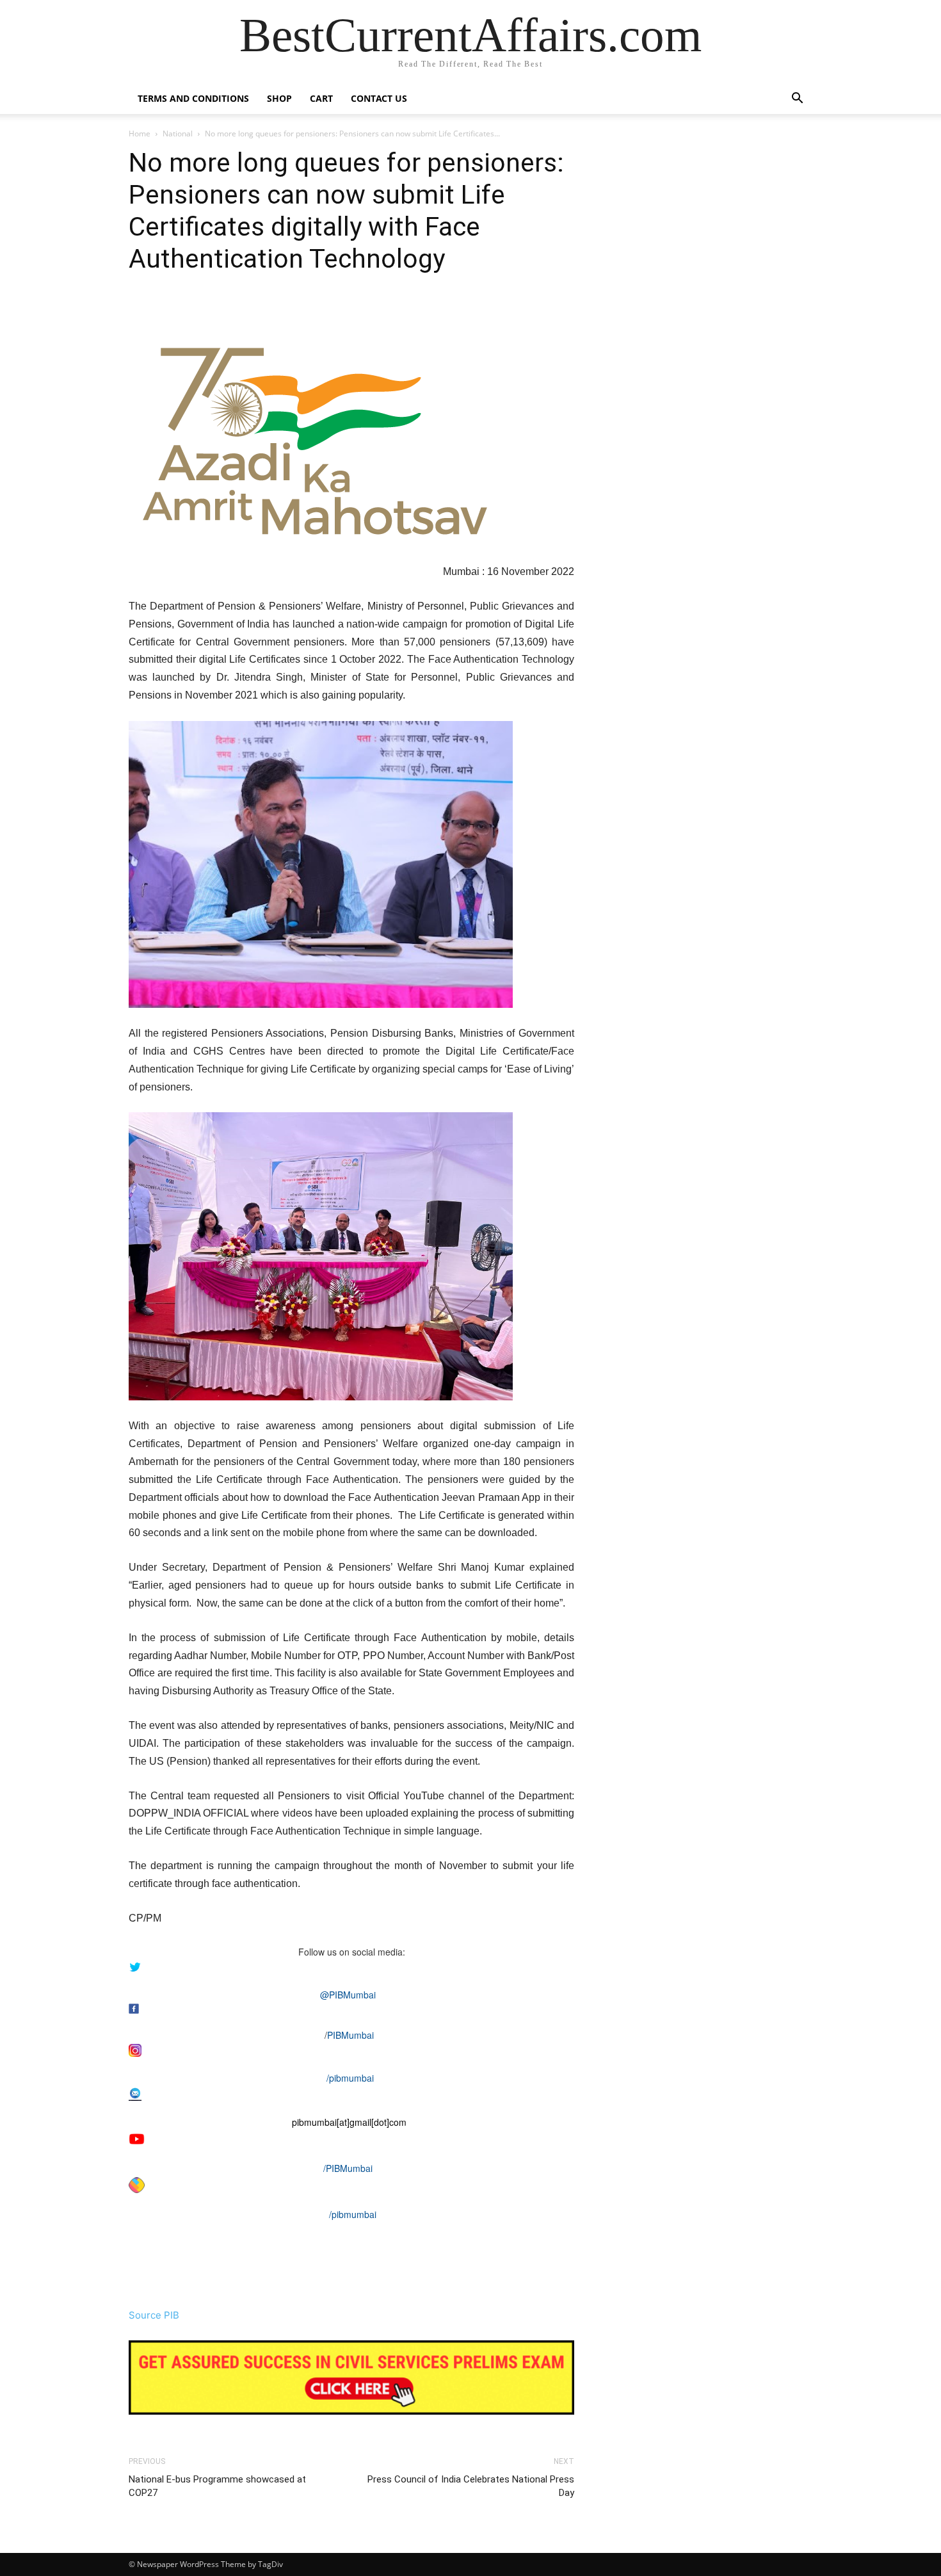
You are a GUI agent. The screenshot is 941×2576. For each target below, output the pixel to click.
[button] (797, 100)
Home (140, 134)
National (178, 134)
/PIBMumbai (348, 2168)
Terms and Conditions (193, 98)
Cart (321, 98)
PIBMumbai (350, 2035)
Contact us (379, 98)
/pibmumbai (350, 2078)
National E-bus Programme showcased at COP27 (217, 2486)
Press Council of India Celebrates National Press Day (471, 2486)
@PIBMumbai (348, 1995)
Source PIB (154, 2315)
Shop (279, 98)
